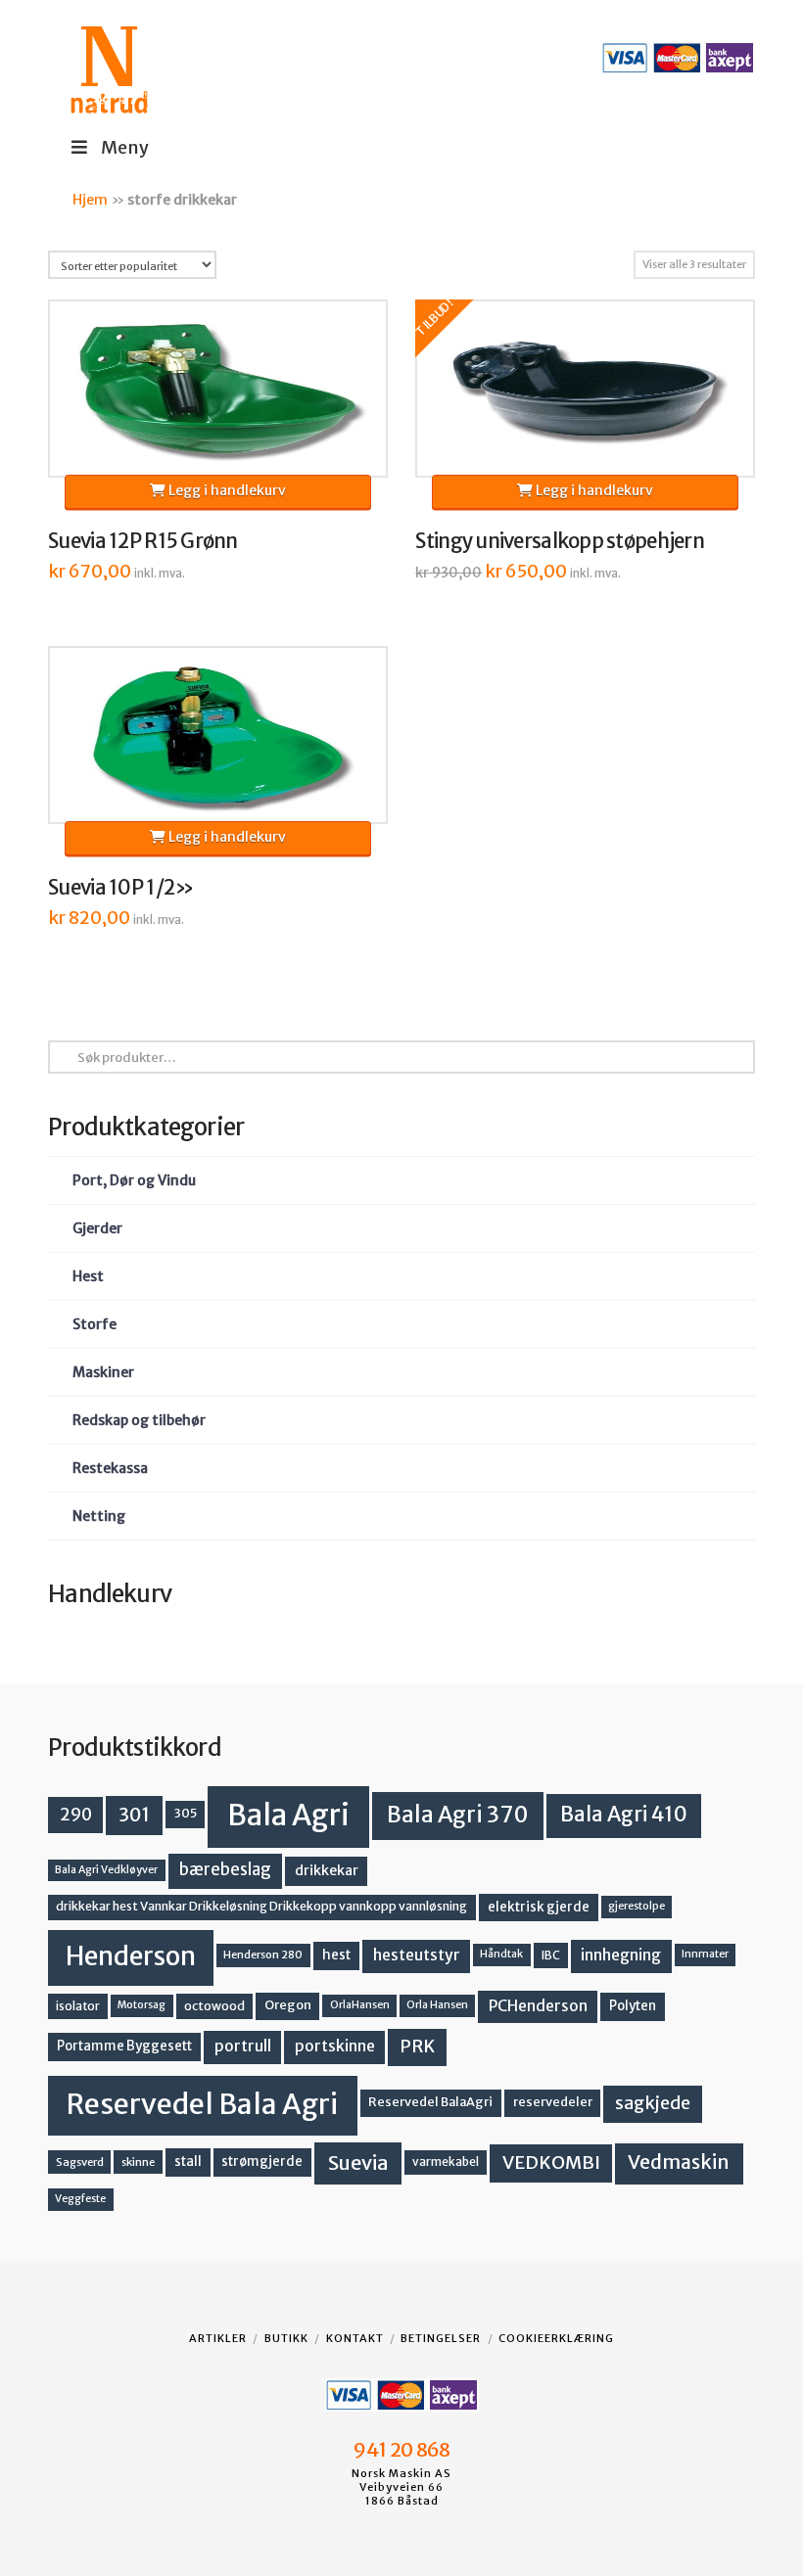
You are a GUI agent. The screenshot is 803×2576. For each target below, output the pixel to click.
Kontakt (355, 2338)
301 (134, 1815)
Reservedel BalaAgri (430, 2102)
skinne (138, 2162)
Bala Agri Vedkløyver (106, 1870)
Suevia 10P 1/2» (121, 888)
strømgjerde (262, 2162)
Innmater (705, 1954)
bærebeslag (225, 1870)
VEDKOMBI (551, 2162)
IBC (551, 1955)
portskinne (335, 2046)
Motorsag (142, 2005)
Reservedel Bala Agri (202, 2104)
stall (188, 2162)
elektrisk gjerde (539, 1907)
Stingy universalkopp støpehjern (560, 541)
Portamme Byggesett (124, 2046)
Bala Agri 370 (458, 1815)
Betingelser (441, 2338)
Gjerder (97, 1228)
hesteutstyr (417, 1955)
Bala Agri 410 (624, 1815)
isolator (78, 2006)
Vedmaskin (679, 2162)
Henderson (131, 1956)
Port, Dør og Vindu (134, 1180)
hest (336, 1955)
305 (186, 1813)
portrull (243, 2046)
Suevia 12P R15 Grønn (143, 541)
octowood (214, 2006)
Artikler (218, 2338)
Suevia (358, 2162)
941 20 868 (401, 2450)
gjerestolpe (637, 1906)
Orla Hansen (437, 2005)
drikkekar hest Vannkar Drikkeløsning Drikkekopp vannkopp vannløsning (261, 1906)
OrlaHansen (360, 2005)
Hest (88, 1276)
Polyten (633, 2006)
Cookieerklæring (556, 2338)
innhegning (621, 1955)
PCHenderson (538, 2006)
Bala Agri (288, 1815)
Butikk (286, 2338)
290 (76, 1815)
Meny (125, 147)
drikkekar (327, 1870)
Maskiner (103, 1372)
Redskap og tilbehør (139, 1420)
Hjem (90, 200)
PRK (417, 2047)
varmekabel (446, 2162)
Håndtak (501, 1954)
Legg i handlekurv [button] (226, 490)
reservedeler (553, 2102)
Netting (99, 1516)
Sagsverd (80, 2162)
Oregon (288, 2005)
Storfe (94, 1324)
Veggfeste (80, 2199)
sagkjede (653, 2103)
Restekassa (110, 1468)
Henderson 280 (263, 1955)
